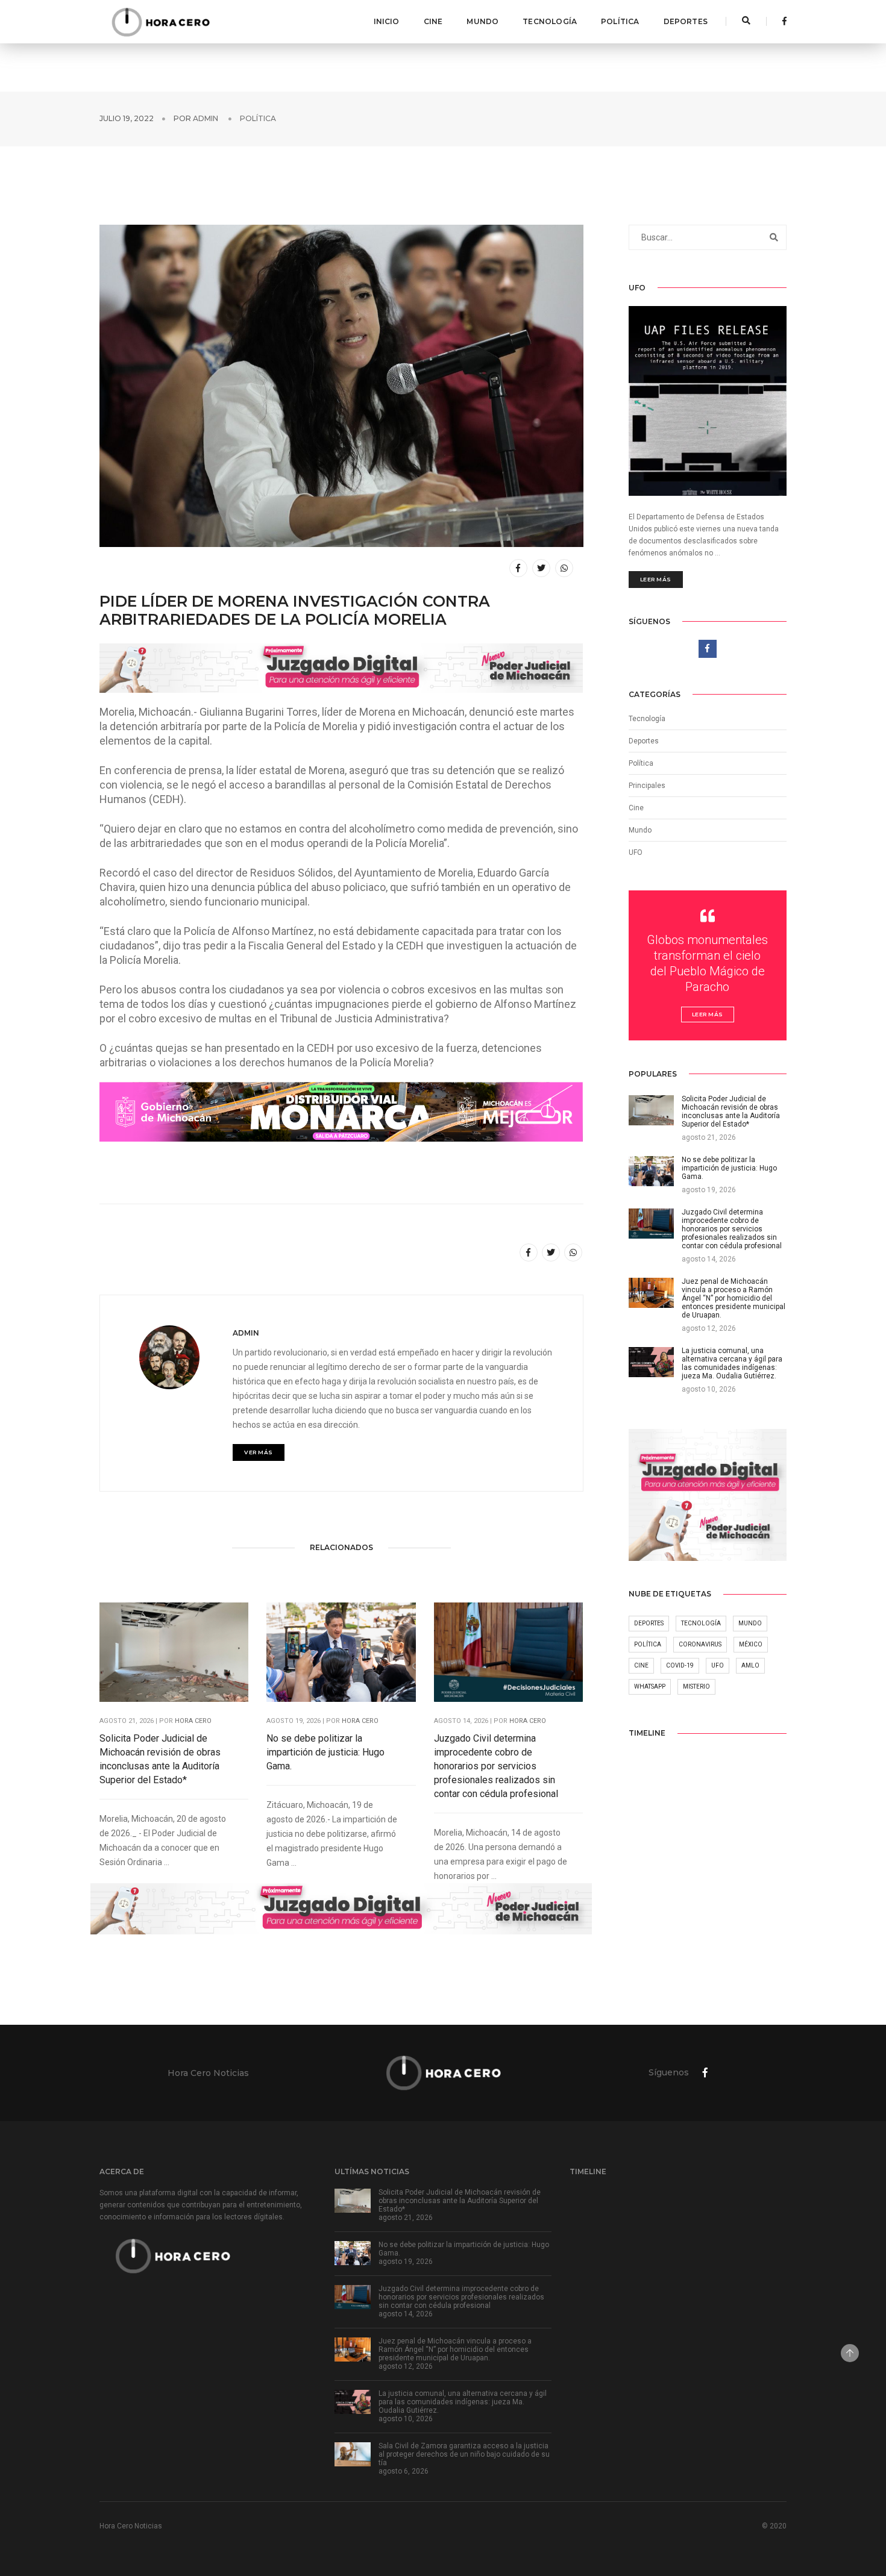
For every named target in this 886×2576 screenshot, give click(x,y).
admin (206, 118)
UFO (636, 852)
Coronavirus (700, 1644)
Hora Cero (193, 1721)
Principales (647, 786)
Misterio (696, 1687)
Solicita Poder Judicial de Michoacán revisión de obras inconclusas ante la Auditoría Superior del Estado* (160, 1759)
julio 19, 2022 (127, 118)
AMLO (750, 1665)
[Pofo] (160, 22)
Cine (433, 21)
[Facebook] (781, 21)
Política (620, 21)
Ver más (259, 1452)
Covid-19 (680, 1665)
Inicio (387, 21)
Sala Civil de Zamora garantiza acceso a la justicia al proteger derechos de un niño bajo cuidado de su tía (464, 2454)
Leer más (656, 579)
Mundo (482, 21)
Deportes (686, 21)
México (751, 1644)
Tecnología (550, 21)
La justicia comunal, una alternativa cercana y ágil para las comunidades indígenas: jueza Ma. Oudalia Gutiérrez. (463, 2402)
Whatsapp (650, 1687)
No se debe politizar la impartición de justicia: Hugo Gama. (325, 1752)
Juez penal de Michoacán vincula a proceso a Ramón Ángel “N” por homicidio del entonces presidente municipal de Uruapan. (455, 2349)
